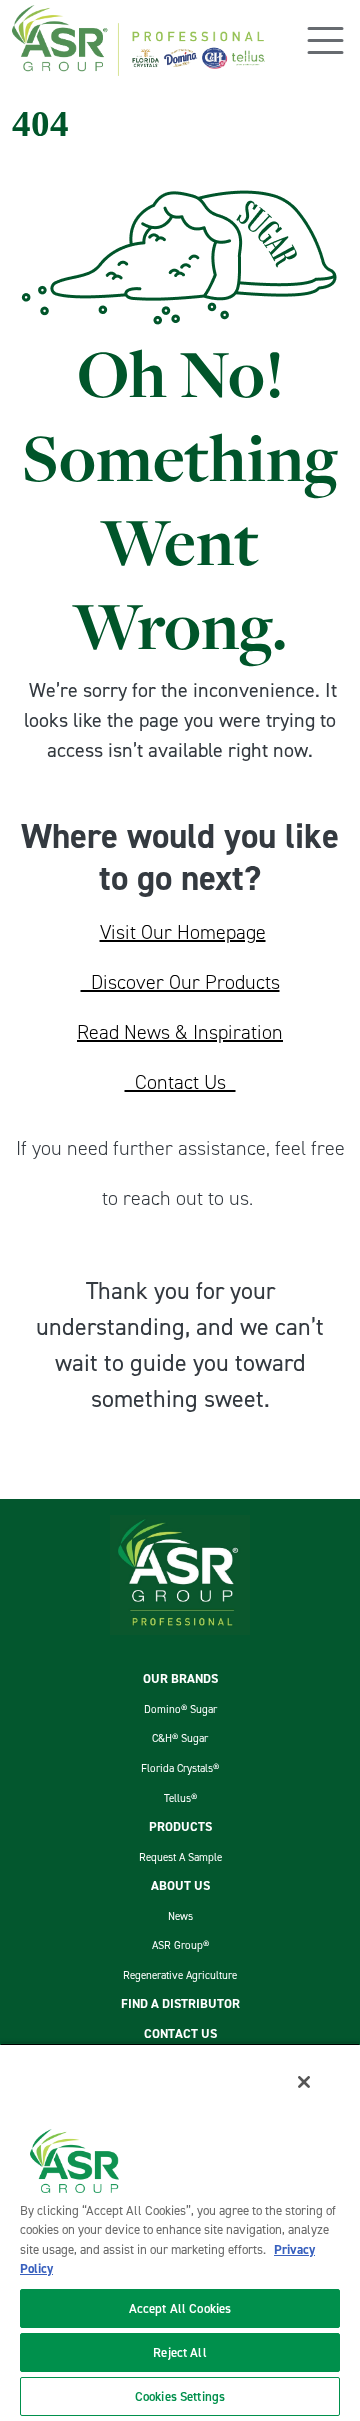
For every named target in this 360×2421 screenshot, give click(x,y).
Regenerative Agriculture (180, 1975)
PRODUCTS (180, 1826)
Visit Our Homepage (183, 932)
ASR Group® (180, 1945)
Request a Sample (180, 1857)
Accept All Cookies (180, 2308)
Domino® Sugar (180, 1709)
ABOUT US (180, 1885)
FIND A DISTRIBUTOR (180, 2003)
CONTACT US (180, 2033)
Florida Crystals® (180, 1768)
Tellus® (180, 1798)
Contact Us (180, 1082)
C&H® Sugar (180, 1738)
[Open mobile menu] (325, 40)
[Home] (138, 40)
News (180, 1916)
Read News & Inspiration (180, 1032)
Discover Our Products (180, 982)
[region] (180, 2232)
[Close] (304, 2082)
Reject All (179, 2352)
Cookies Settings (180, 2396)
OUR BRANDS (180, 1678)
